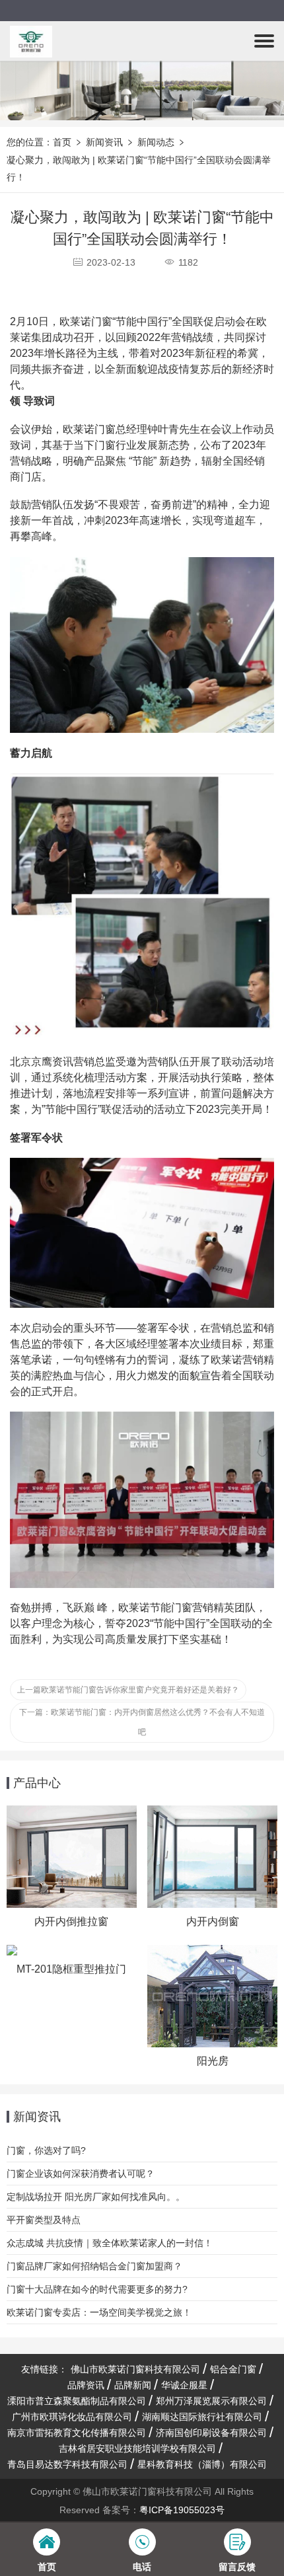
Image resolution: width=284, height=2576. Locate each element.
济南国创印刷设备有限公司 (211, 2433)
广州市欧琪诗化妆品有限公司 (72, 2417)
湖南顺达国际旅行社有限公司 (202, 2417)
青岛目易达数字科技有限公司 (67, 2464)
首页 (62, 142)
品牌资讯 (86, 2385)
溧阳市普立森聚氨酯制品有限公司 (77, 2401)
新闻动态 (156, 142)
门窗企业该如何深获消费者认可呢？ (81, 2174)
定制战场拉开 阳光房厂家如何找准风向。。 (96, 2197)
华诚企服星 (184, 2385)
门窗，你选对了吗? (46, 2150)
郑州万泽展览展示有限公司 (211, 2401)
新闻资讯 (104, 142)
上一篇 (128, 1690)
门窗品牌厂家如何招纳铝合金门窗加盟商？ (94, 2266)
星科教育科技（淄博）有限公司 (202, 2464)
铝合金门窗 (233, 2369)
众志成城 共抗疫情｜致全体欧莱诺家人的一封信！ (110, 2243)
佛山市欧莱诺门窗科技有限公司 (135, 2369)
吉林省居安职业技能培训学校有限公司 (137, 2448)
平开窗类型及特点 (44, 2220)
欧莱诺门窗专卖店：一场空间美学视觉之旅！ (99, 2312)
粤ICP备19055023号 (182, 2510)
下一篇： (142, 1722)
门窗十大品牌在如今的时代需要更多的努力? (97, 2289)
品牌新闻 (133, 2385)
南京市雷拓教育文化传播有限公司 (77, 2433)
